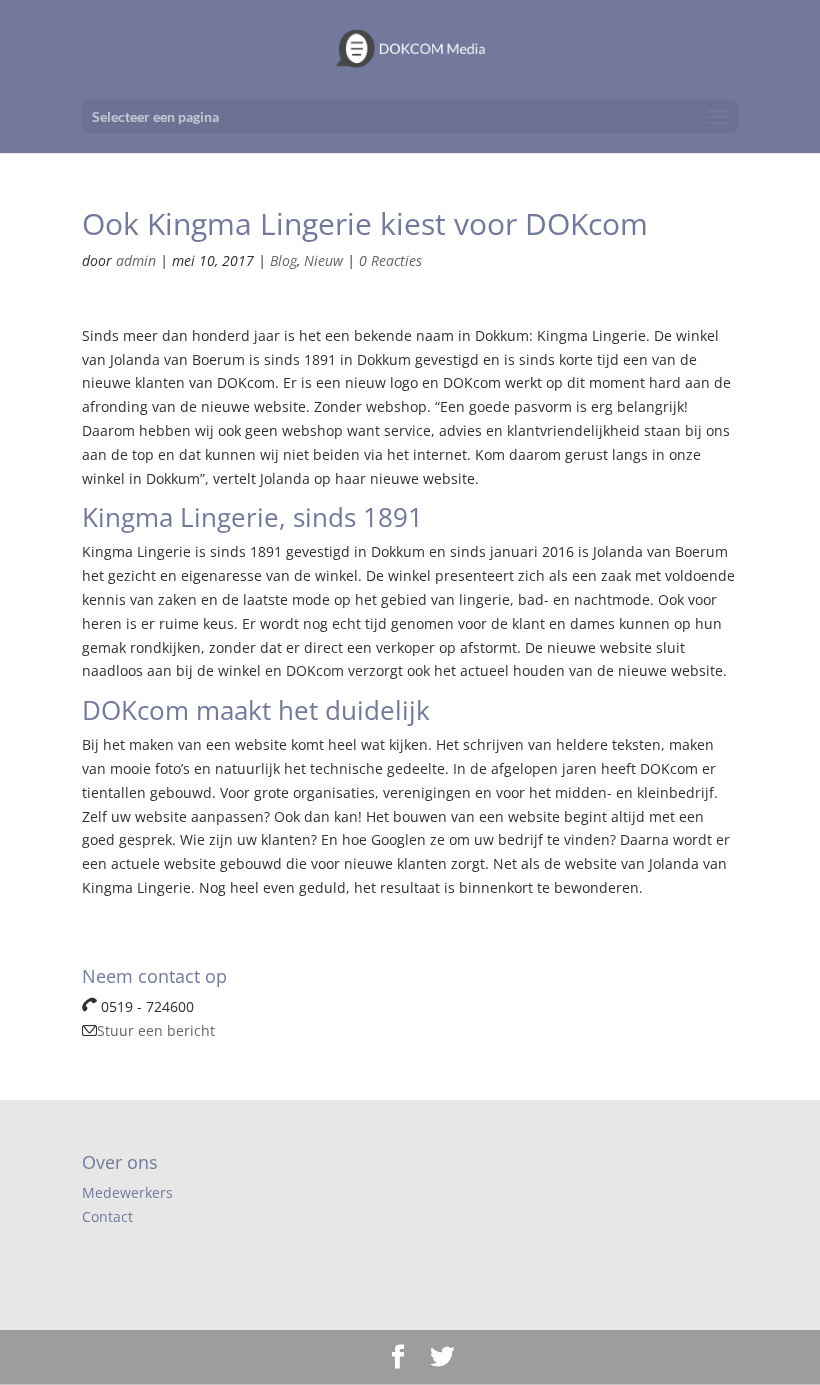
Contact (107, 1216)
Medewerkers (127, 1192)
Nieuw (323, 260)
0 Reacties (390, 260)
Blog (283, 260)
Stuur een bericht (156, 1030)
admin (136, 260)
